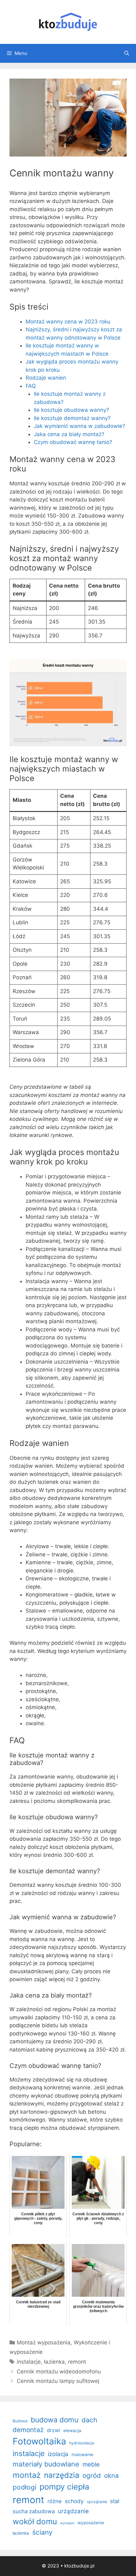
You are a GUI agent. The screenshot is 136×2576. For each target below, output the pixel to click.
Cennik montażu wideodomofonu (59, 2372)
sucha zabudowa (34, 2511)
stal (115, 2501)
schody (74, 2501)
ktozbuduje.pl (79, 2566)
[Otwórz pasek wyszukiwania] (127, 53)
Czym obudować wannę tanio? (73, 442)
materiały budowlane (46, 2464)
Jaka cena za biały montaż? (69, 434)
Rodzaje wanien (46, 378)
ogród (92, 2475)
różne (55, 2501)
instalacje (29, 2362)
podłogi (25, 2487)
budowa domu (55, 2420)
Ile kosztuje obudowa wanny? (71, 410)
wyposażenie (91, 2523)
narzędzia (62, 2475)
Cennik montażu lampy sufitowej (58, 2381)
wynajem (67, 2523)
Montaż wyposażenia (44, 2342)
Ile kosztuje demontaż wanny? (72, 418)
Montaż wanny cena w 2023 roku (68, 322)
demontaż (28, 2430)
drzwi (53, 2430)
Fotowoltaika (39, 2441)
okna (111, 2475)
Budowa (20, 2421)
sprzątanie (97, 2502)
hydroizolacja (82, 2443)
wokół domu (35, 2521)
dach (89, 2420)
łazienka (54, 2362)
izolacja (58, 2454)
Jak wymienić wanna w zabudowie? (80, 426)
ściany (42, 2532)
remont (77, 2362)
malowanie (82, 2455)
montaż (27, 2475)
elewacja (72, 2431)
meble (91, 2464)
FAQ (31, 386)
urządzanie (73, 2511)
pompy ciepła (64, 2487)
